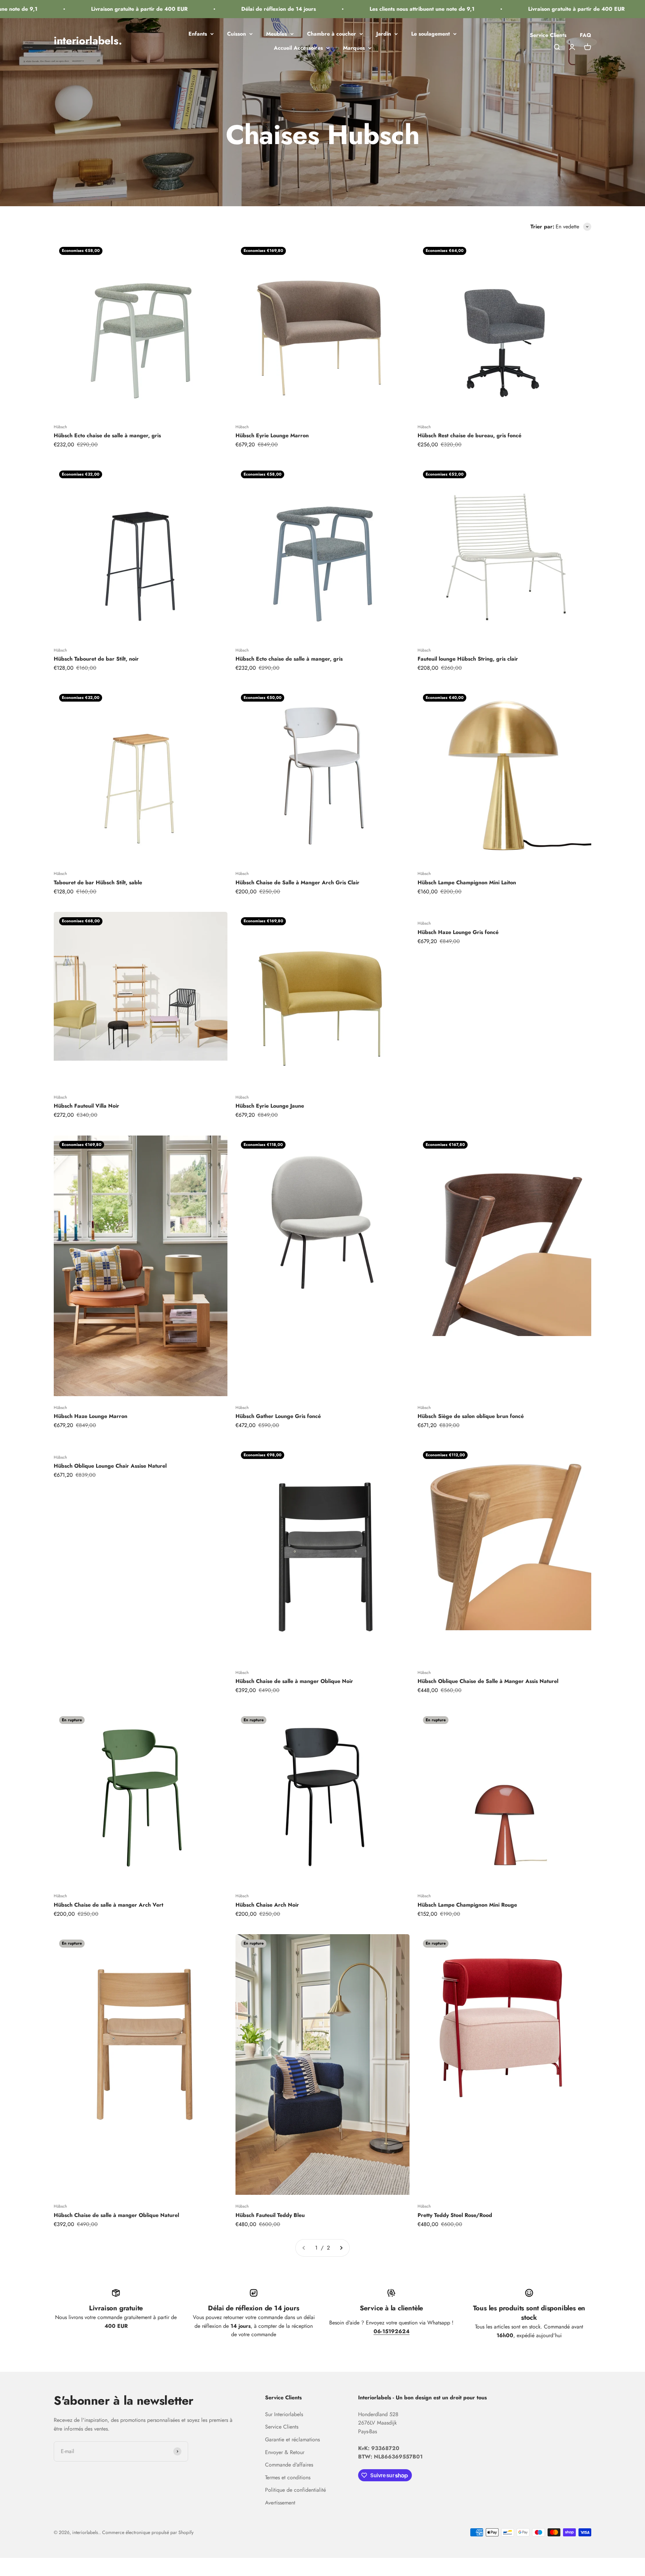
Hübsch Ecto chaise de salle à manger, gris (107, 435)
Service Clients (548, 35)
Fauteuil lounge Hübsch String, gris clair (468, 659)
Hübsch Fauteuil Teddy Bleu (270, 2215)
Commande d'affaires (289, 2465)
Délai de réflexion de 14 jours (224, 9)
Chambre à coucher (332, 34)
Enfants (198, 34)
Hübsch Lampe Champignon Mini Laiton (467, 882)
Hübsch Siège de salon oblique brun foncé (471, 1416)
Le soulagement (431, 34)
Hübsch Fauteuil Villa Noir (87, 1106)
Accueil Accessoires (298, 48)
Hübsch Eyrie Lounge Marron (272, 435)
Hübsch (60, 427)
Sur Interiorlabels (284, 2414)
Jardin (384, 34)
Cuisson (236, 34)
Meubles (276, 34)
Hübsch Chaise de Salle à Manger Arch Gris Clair (297, 882)
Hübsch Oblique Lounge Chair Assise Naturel (110, 1466)
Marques (354, 48)
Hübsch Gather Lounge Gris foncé (278, 1416)
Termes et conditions (288, 2477)
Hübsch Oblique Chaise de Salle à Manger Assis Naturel (488, 1681)
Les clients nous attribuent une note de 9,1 (368, 9)
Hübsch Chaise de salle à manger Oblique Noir (294, 1681)
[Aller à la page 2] (341, 2248)
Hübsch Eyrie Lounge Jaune (270, 1106)
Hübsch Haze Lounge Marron (91, 1416)
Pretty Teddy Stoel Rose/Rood (455, 2215)
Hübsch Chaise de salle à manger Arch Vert (109, 1905)
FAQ (586, 35)
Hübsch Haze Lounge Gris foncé (458, 932)
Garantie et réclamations (292, 2439)
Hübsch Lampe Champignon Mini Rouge (467, 1905)
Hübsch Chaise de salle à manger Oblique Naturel (116, 2215)
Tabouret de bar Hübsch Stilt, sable (98, 882)
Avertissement (280, 2503)
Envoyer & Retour (285, 2452)
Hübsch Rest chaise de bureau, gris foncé (469, 435)
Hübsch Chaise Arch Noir (267, 1905)
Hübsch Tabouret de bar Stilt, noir (96, 659)
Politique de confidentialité (295, 2490)
